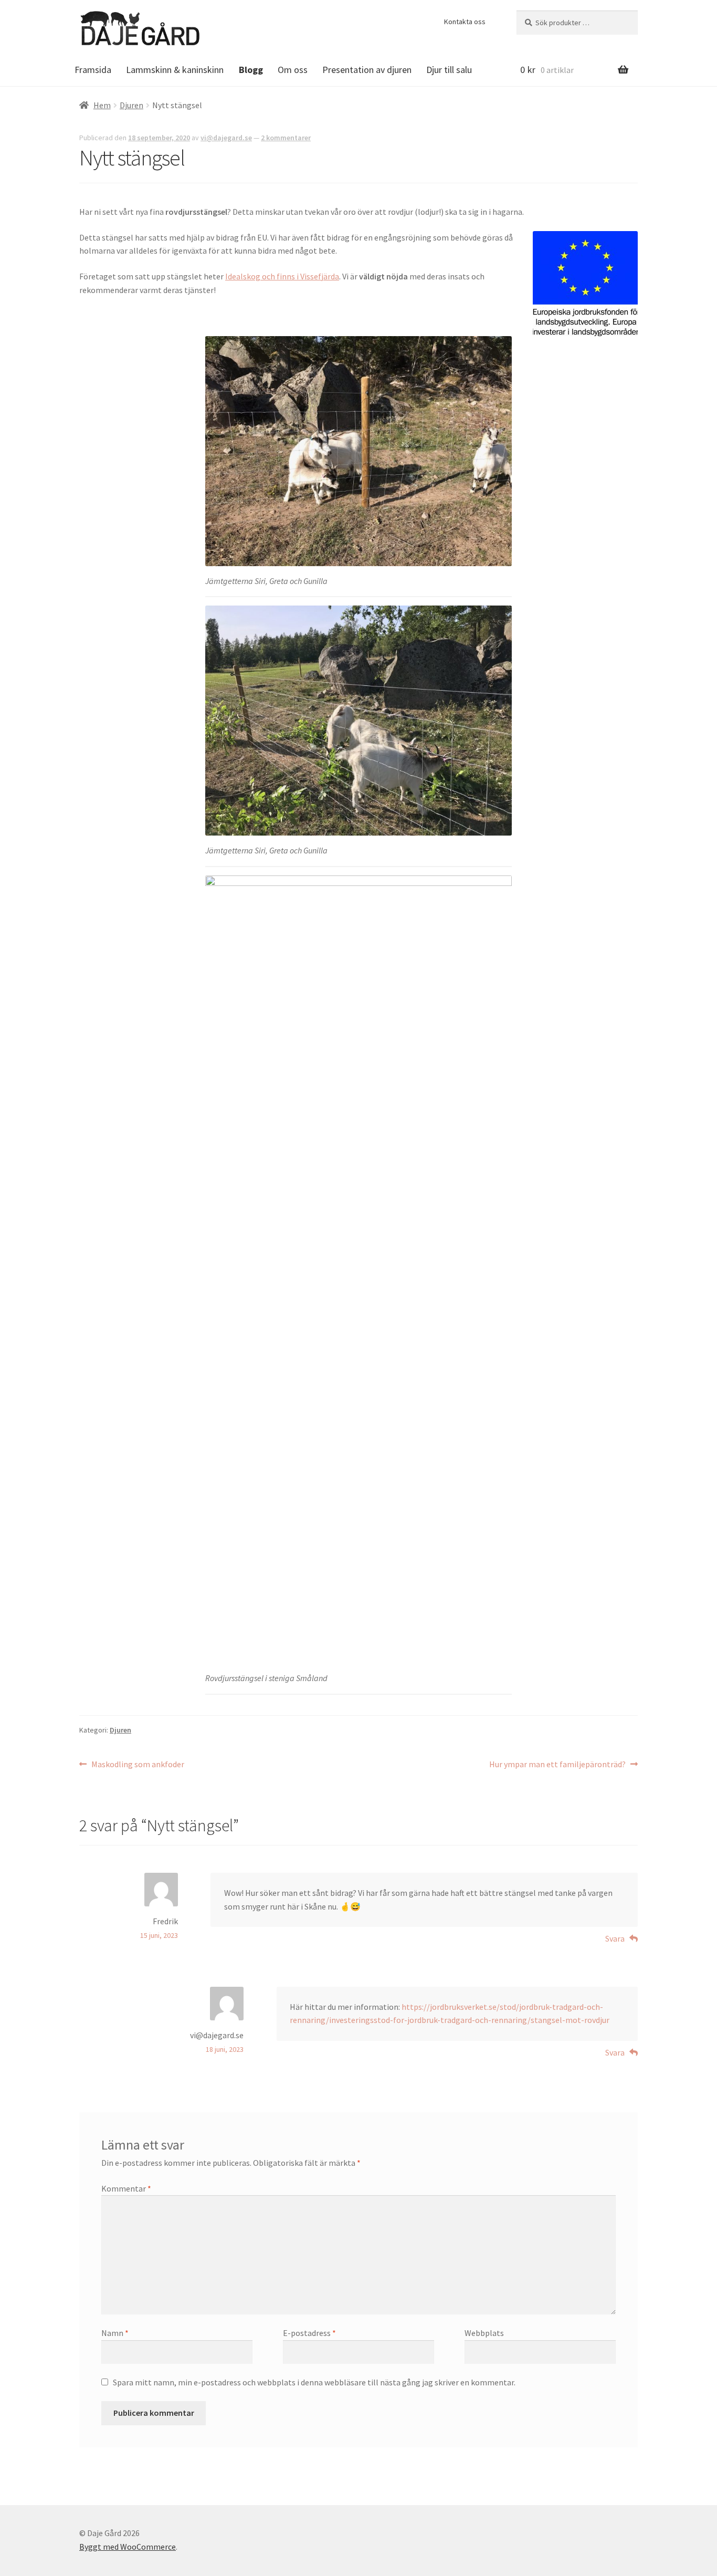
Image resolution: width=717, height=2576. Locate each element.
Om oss (293, 70)
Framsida (93, 70)
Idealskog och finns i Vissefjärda (282, 276)
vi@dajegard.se (226, 138)
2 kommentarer (286, 138)
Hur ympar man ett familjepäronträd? (557, 1765)
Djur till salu (449, 70)
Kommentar (126, 2188)
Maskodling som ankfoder (138, 1765)
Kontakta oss (465, 22)
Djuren (131, 105)
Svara (615, 1938)
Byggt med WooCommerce (128, 2547)
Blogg (251, 70)
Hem (102, 105)
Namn (115, 2333)
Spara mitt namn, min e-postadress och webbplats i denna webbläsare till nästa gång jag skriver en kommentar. (314, 2382)
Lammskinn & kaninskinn (175, 70)
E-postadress (309, 2333)
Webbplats (484, 2333)
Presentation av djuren (367, 70)
